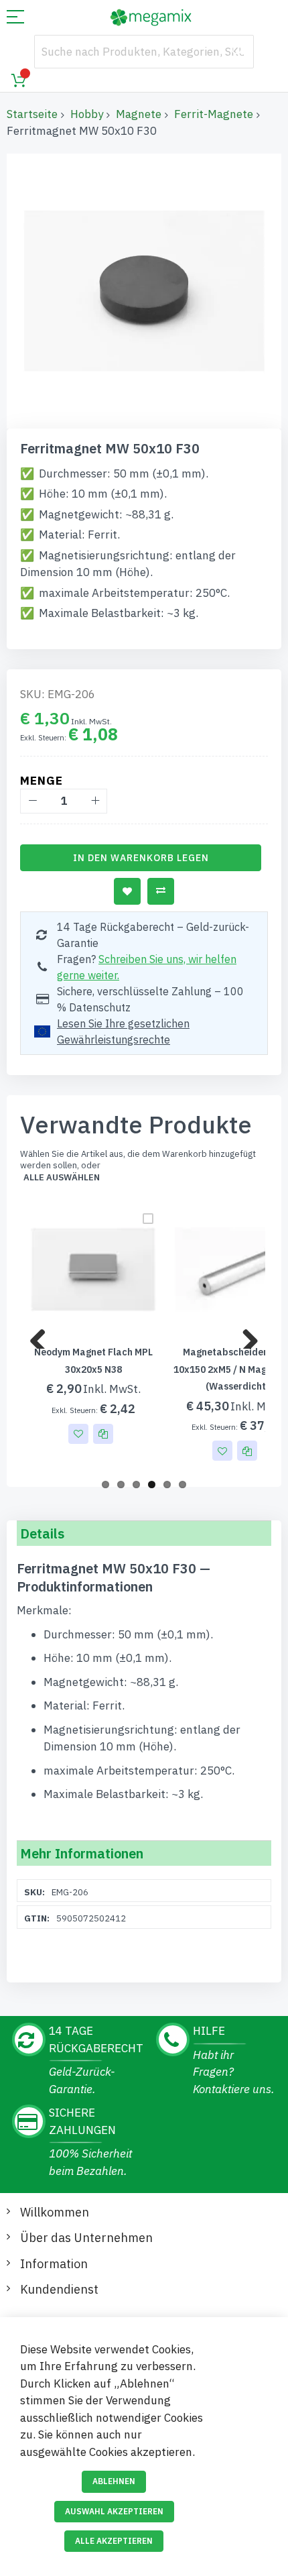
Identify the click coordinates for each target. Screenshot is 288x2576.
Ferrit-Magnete (214, 114)
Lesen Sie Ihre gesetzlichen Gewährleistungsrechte (123, 1031)
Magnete (139, 114)
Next (245, 1335)
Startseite (32, 114)
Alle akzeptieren (114, 2541)
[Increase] (95, 801)
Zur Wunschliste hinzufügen (127, 891)
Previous (43, 1335)
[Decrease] (32, 801)
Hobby (87, 114)
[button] (78, 1434)
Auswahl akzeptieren (114, 2511)
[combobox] (144, 52)
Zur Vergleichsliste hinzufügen (161, 891)
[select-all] (62, 1178)
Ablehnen (114, 2481)
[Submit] (237, 52)
